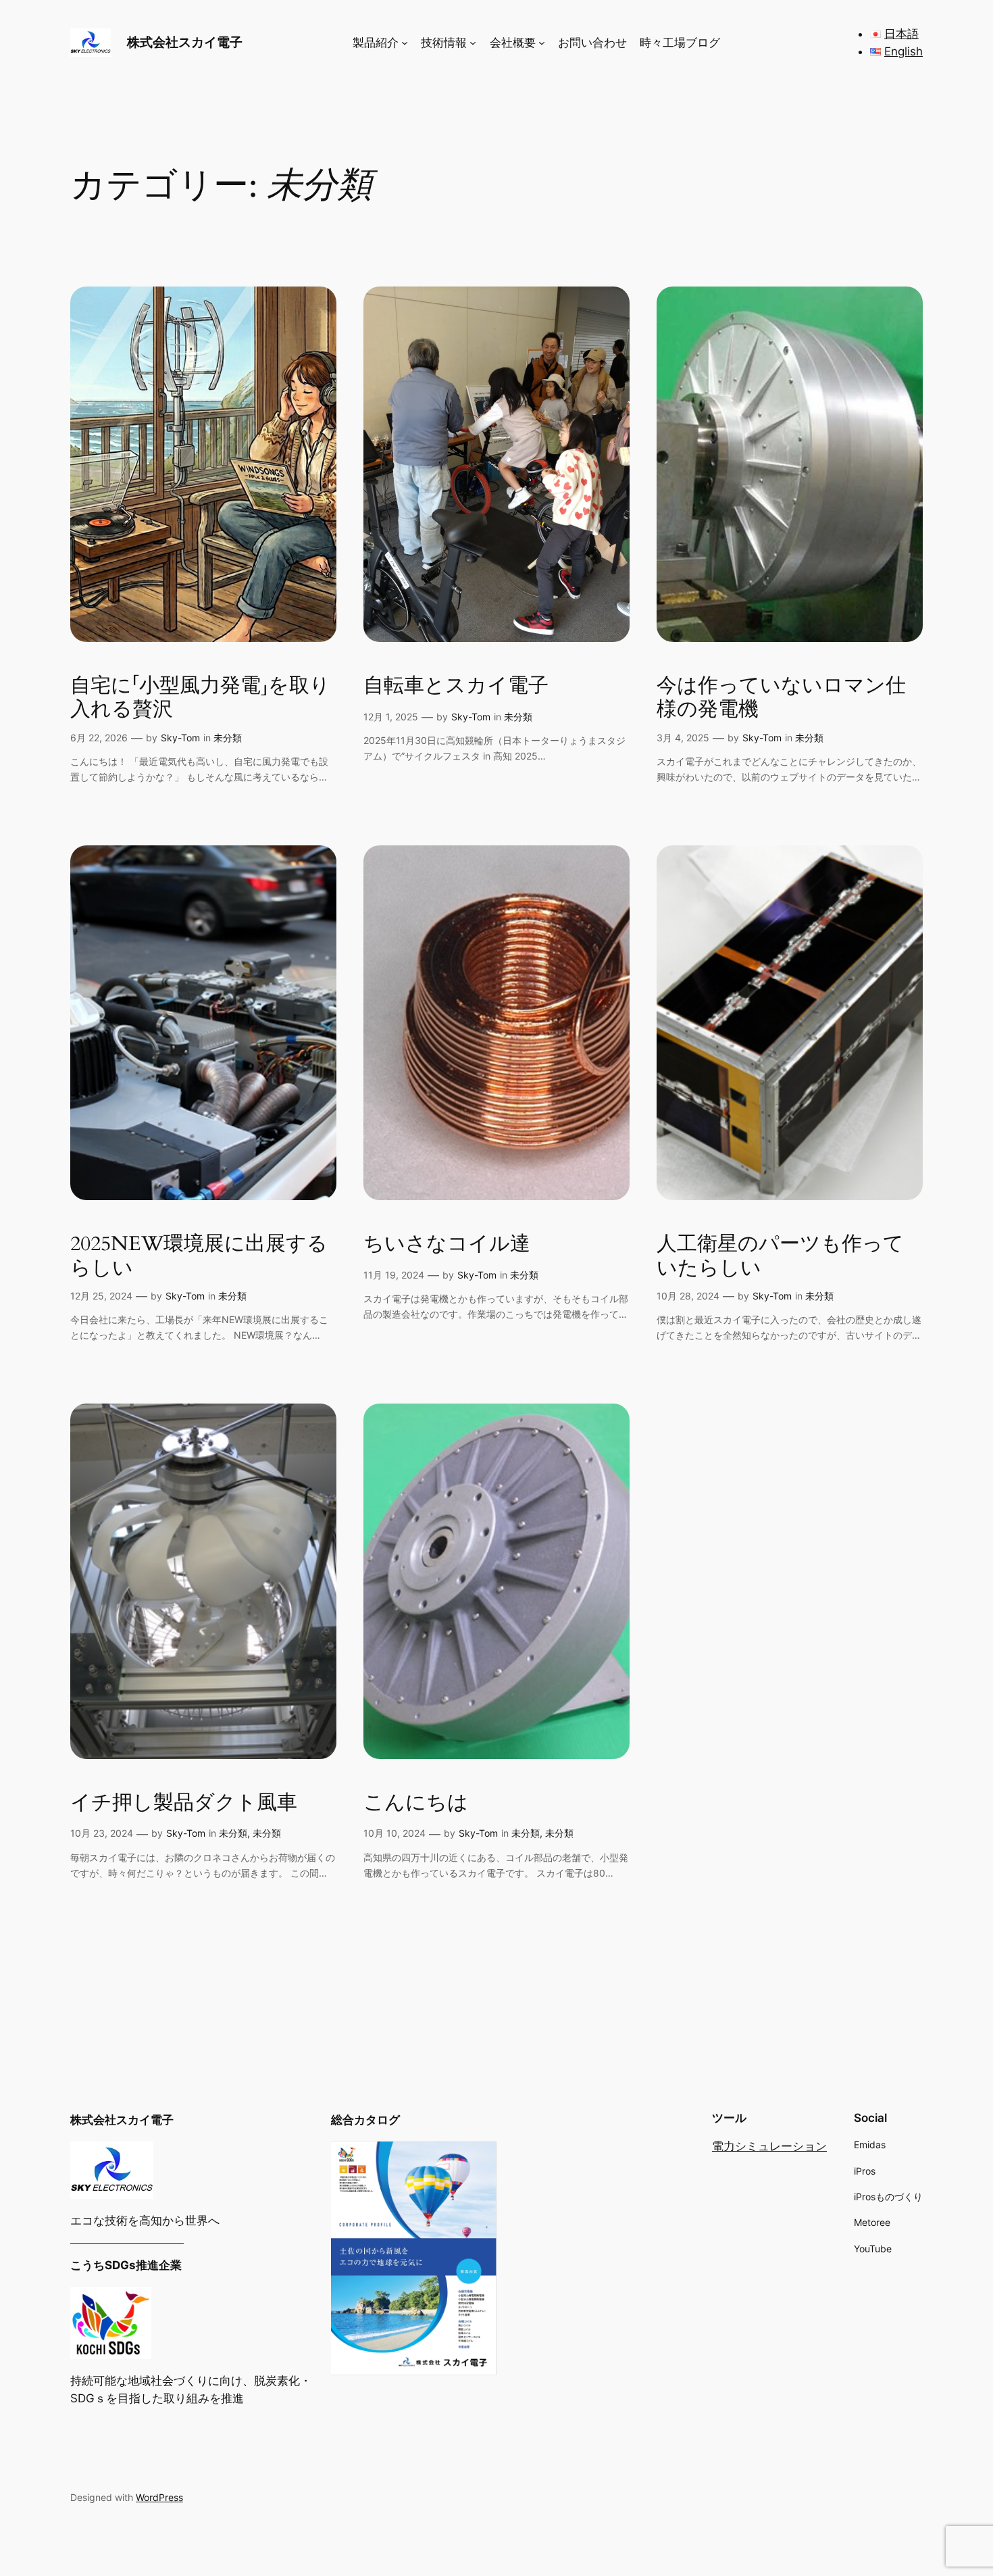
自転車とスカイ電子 (456, 687)
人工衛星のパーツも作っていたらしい (780, 1257)
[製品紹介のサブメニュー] (405, 43)
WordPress (159, 2497)
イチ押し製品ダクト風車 (184, 1804)
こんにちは (416, 1804)
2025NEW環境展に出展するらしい (199, 1257)
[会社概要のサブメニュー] (542, 43)
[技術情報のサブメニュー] (473, 43)
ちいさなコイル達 (447, 1245)
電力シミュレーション (769, 2146)
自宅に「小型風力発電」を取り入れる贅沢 (200, 698)
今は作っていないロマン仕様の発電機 (781, 698)
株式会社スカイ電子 (185, 42)
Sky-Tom (180, 738)
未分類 (228, 738)
